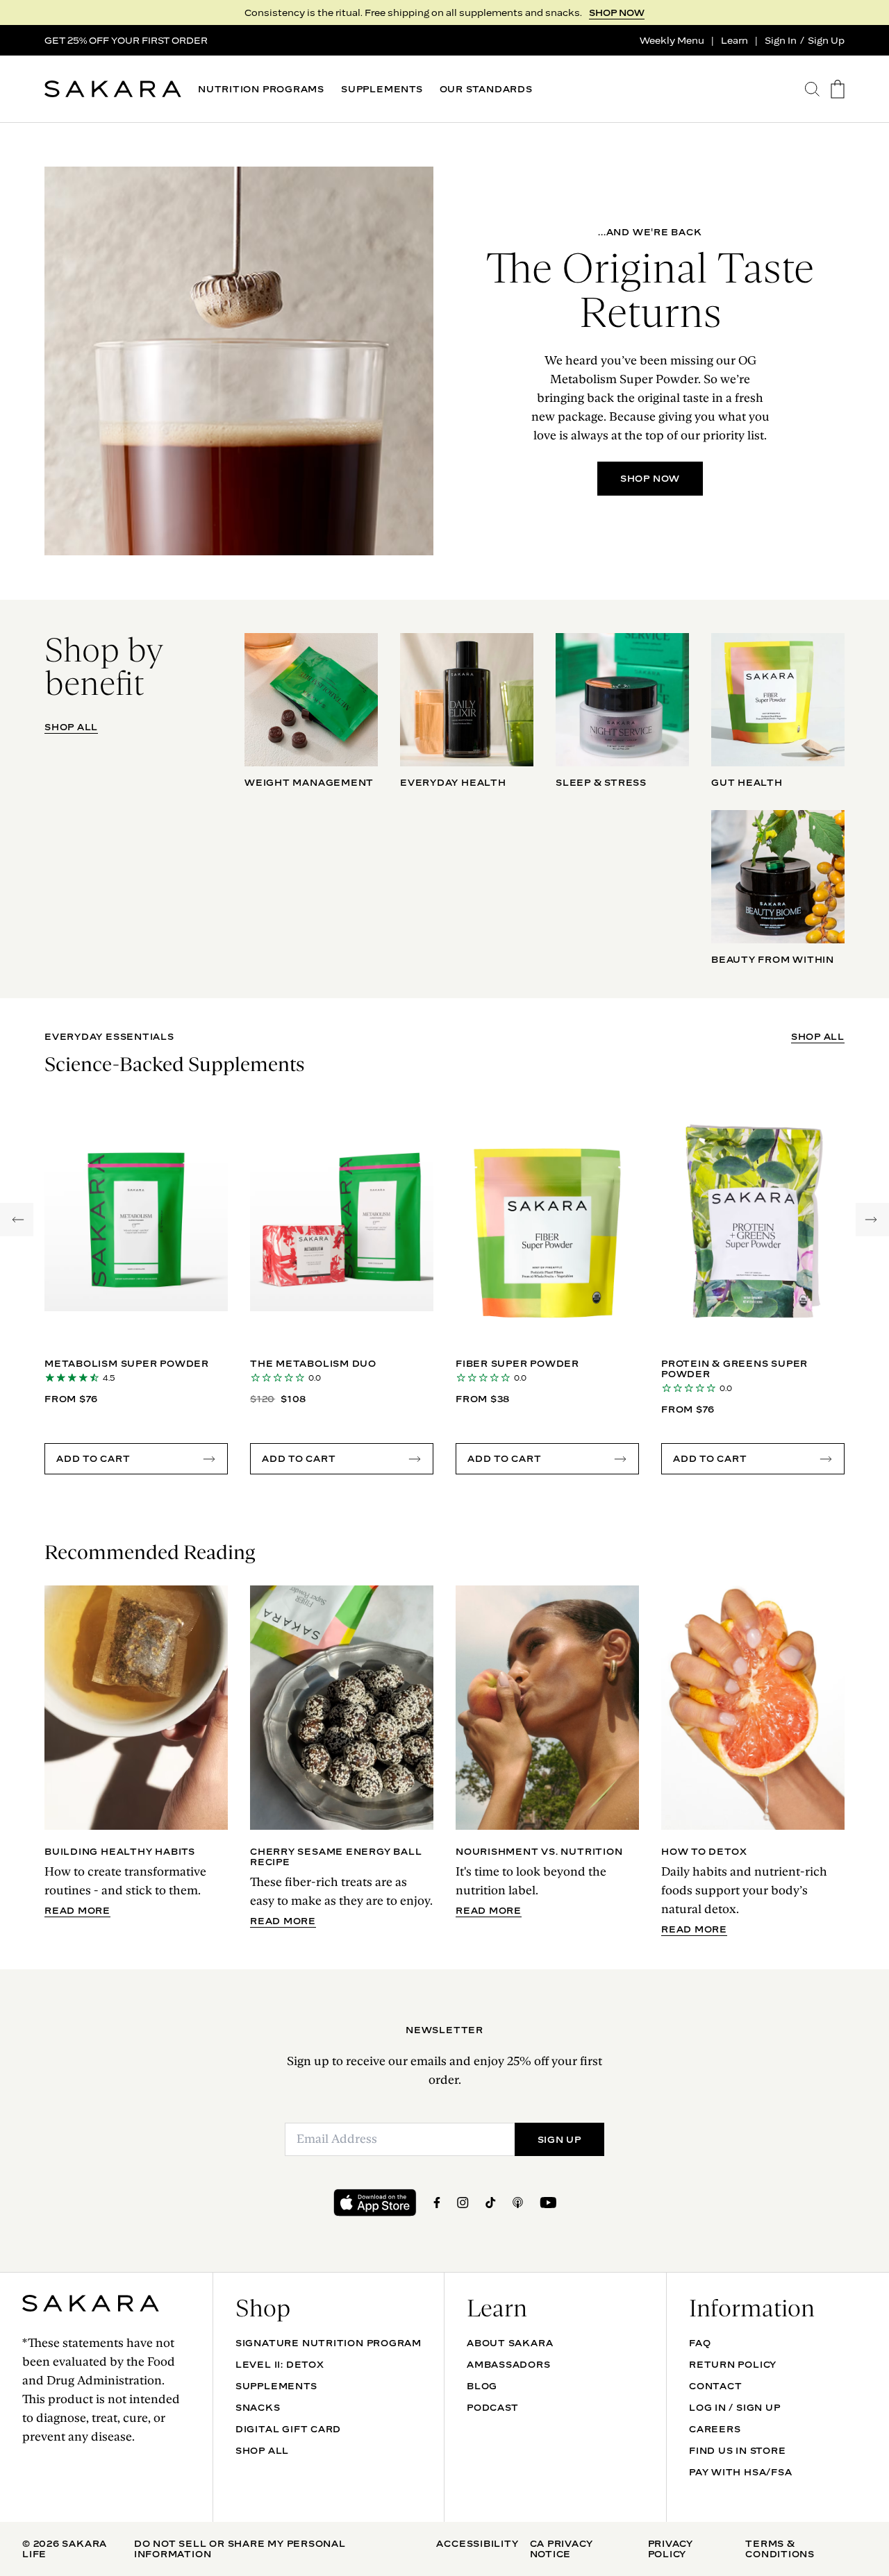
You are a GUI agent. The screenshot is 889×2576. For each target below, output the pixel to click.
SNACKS (258, 2407)
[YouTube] (548, 2203)
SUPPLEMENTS (382, 89)
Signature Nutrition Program (329, 2343)
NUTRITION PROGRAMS (261, 89)
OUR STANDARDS (486, 89)
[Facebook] (437, 2203)
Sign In (781, 40)
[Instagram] (463, 2203)
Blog (482, 2386)
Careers (715, 2429)
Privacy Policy (671, 2549)
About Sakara (510, 2343)
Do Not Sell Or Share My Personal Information (240, 2549)
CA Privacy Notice (562, 2549)
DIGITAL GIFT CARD (288, 2429)
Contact (715, 2386)
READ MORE (77, 1911)
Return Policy (733, 2364)
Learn (734, 40)
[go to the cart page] (838, 89)
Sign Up (826, 40)
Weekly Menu (672, 40)
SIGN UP (559, 2139)
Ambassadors (509, 2364)
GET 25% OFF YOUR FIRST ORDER (126, 40)
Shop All (262, 2450)
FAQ (700, 2343)
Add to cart (93, 1458)
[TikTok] (491, 2203)
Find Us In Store (737, 2450)
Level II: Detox (280, 2364)
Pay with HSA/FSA (740, 2472)
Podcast (492, 2407)
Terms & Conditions (780, 2549)
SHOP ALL (71, 727)
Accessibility (477, 2543)
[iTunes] (518, 2203)
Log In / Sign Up (734, 2407)
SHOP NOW (617, 12)
